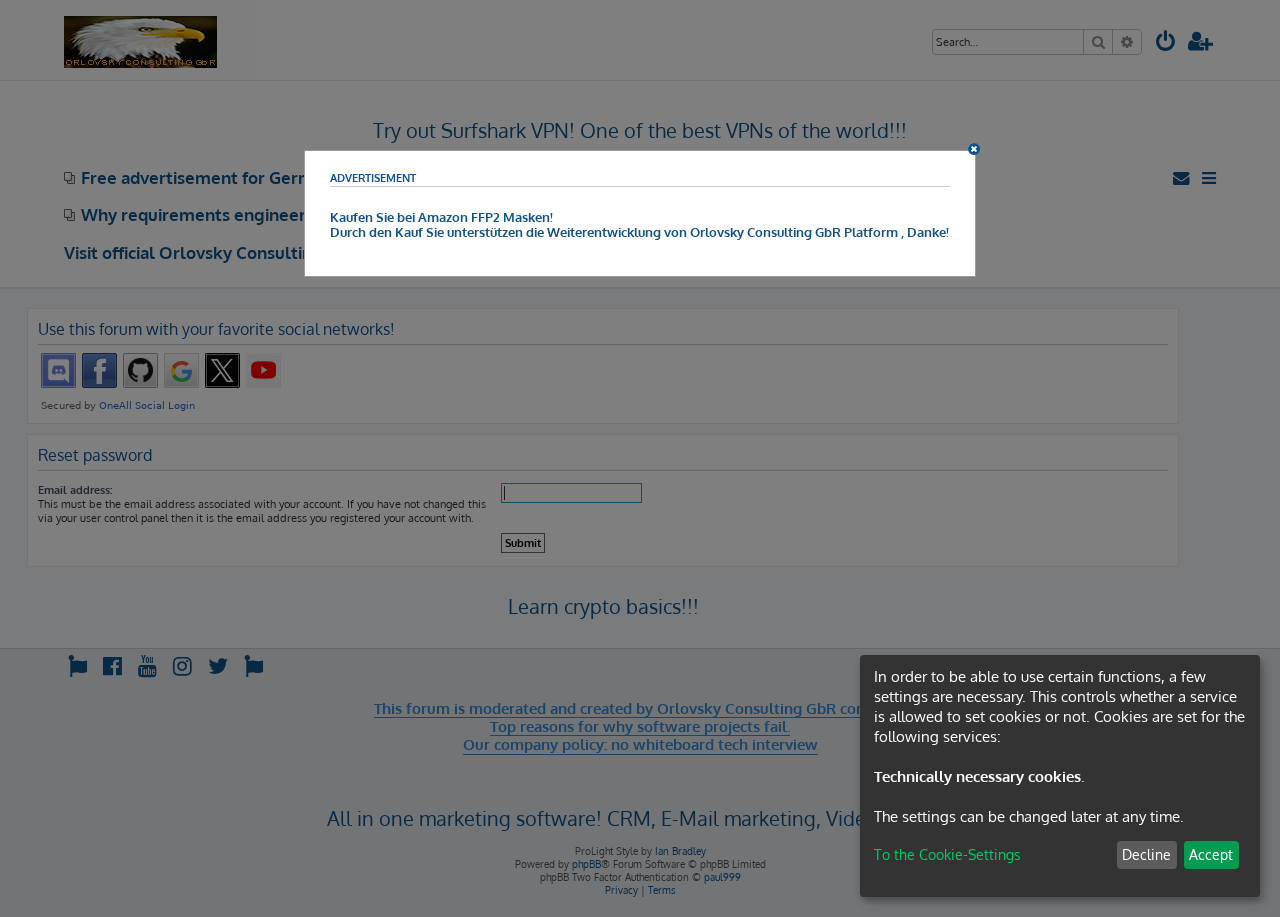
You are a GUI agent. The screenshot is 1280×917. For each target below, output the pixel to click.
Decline (1146, 854)
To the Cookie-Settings (947, 854)
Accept (1211, 854)
